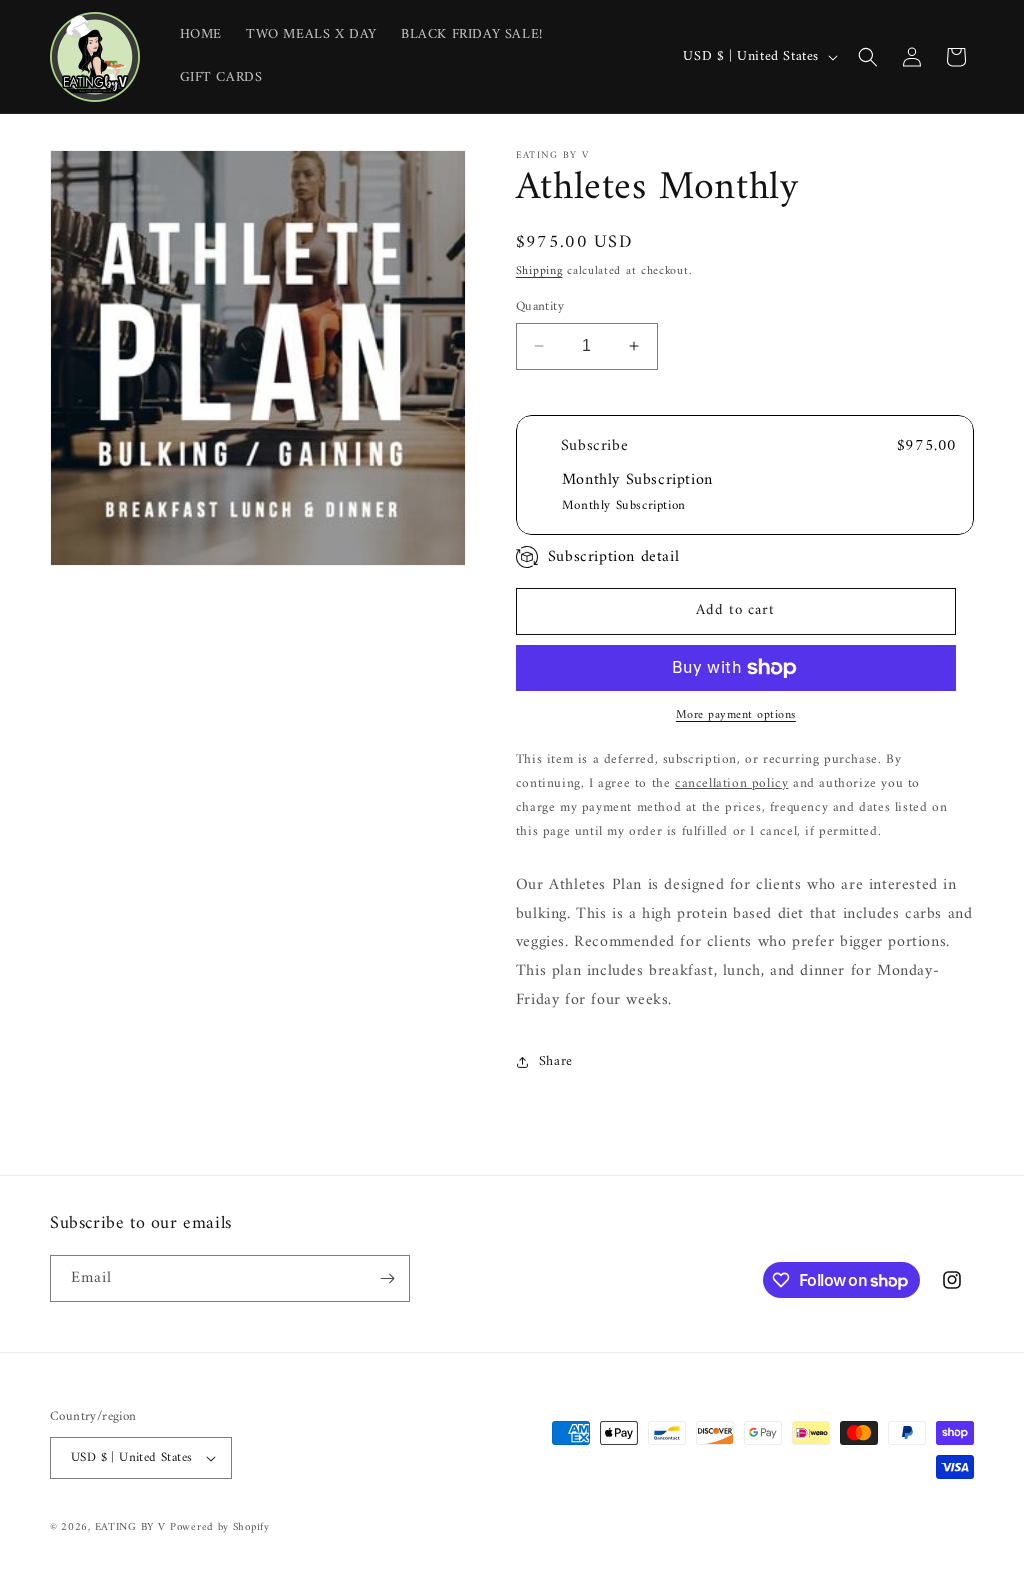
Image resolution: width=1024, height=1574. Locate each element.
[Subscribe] (387, 1278)
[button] (868, 57)
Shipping (539, 271)
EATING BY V (130, 1527)
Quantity (540, 307)
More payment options (736, 716)
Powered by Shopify (220, 1527)
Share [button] (556, 1061)
